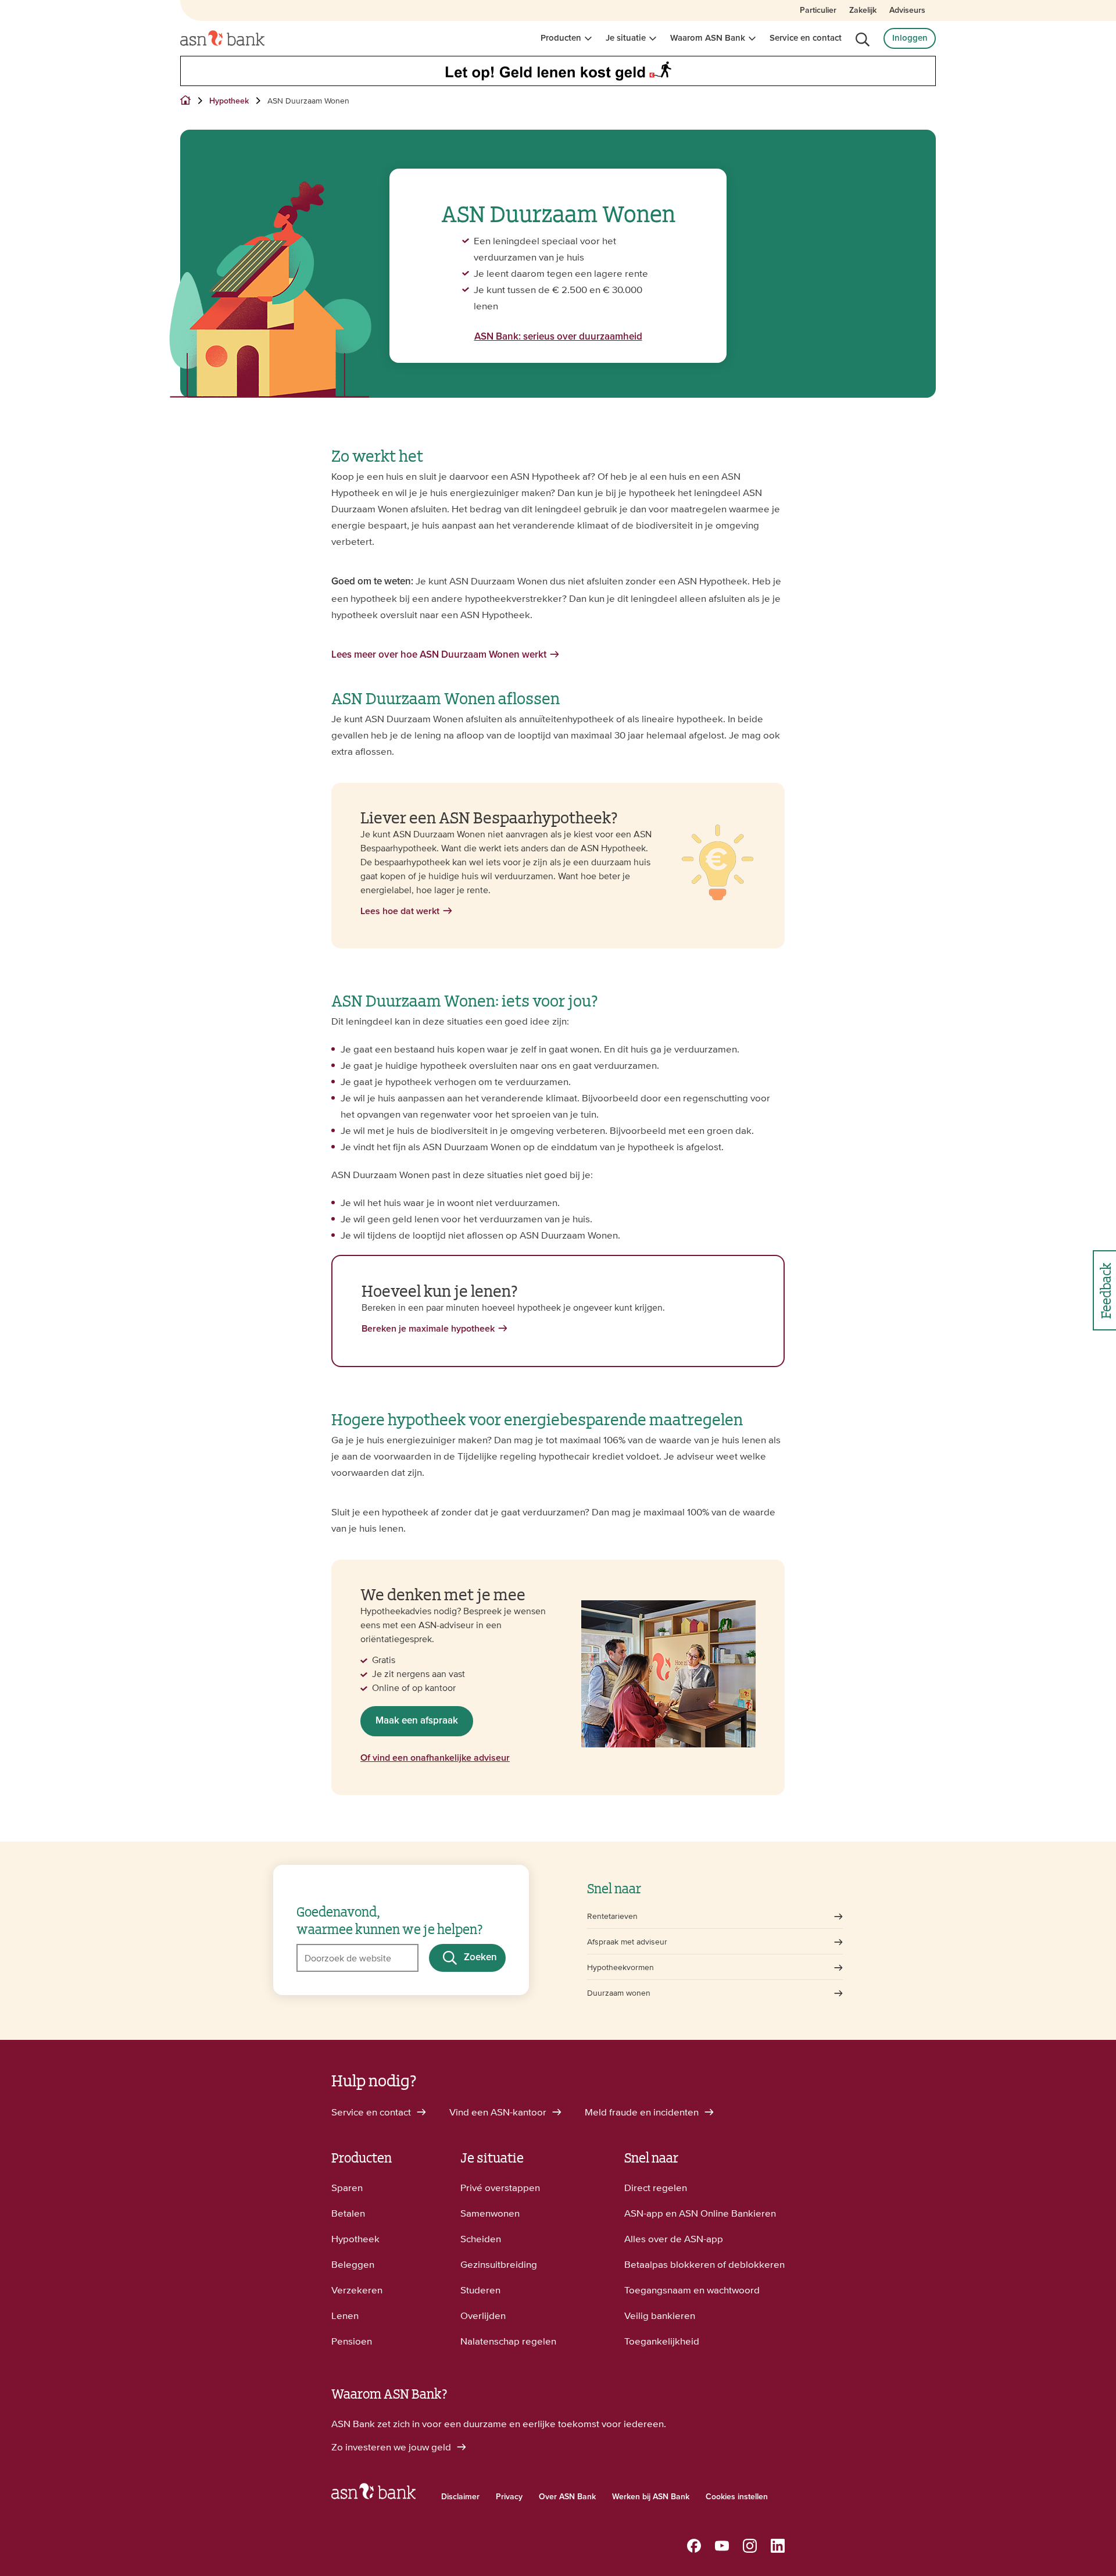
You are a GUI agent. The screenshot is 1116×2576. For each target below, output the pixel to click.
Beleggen (353, 2264)
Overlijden (483, 2315)
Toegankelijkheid (662, 2341)
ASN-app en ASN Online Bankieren (700, 2213)
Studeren (480, 2290)
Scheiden (481, 2239)
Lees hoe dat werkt (400, 911)
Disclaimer (460, 2497)
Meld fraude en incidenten (643, 2112)
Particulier (818, 10)
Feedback (1105, 1291)
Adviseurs (907, 10)
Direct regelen (656, 2188)
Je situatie (626, 38)
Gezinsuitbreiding (499, 2264)
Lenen (345, 2315)
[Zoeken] (863, 40)
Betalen (348, 2213)
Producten (561, 38)
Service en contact (806, 38)
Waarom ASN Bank (708, 38)
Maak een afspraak (417, 1721)
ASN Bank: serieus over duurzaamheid (558, 337)
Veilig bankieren (660, 2315)
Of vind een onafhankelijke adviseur (435, 1758)
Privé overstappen (500, 2188)
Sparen (347, 2188)
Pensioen (352, 2341)
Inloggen (910, 38)
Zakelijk (863, 10)
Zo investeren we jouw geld (392, 2447)
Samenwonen (490, 2213)
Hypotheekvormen (620, 1967)
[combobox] (357, 1958)
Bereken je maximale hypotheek (428, 1329)
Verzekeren (357, 2290)
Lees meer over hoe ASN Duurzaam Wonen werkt (439, 655)
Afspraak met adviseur (627, 1942)
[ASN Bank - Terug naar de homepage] (373, 2494)
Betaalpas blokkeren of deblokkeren (704, 2264)
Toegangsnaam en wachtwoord (692, 2290)
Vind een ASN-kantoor (499, 2112)
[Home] (222, 38)
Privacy (509, 2497)
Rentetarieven (612, 1916)
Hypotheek (355, 2239)
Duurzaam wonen (619, 1993)
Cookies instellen (737, 2497)
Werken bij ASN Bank (651, 2497)
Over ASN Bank (567, 2497)
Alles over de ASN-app (674, 2239)
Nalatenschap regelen (508, 2341)
